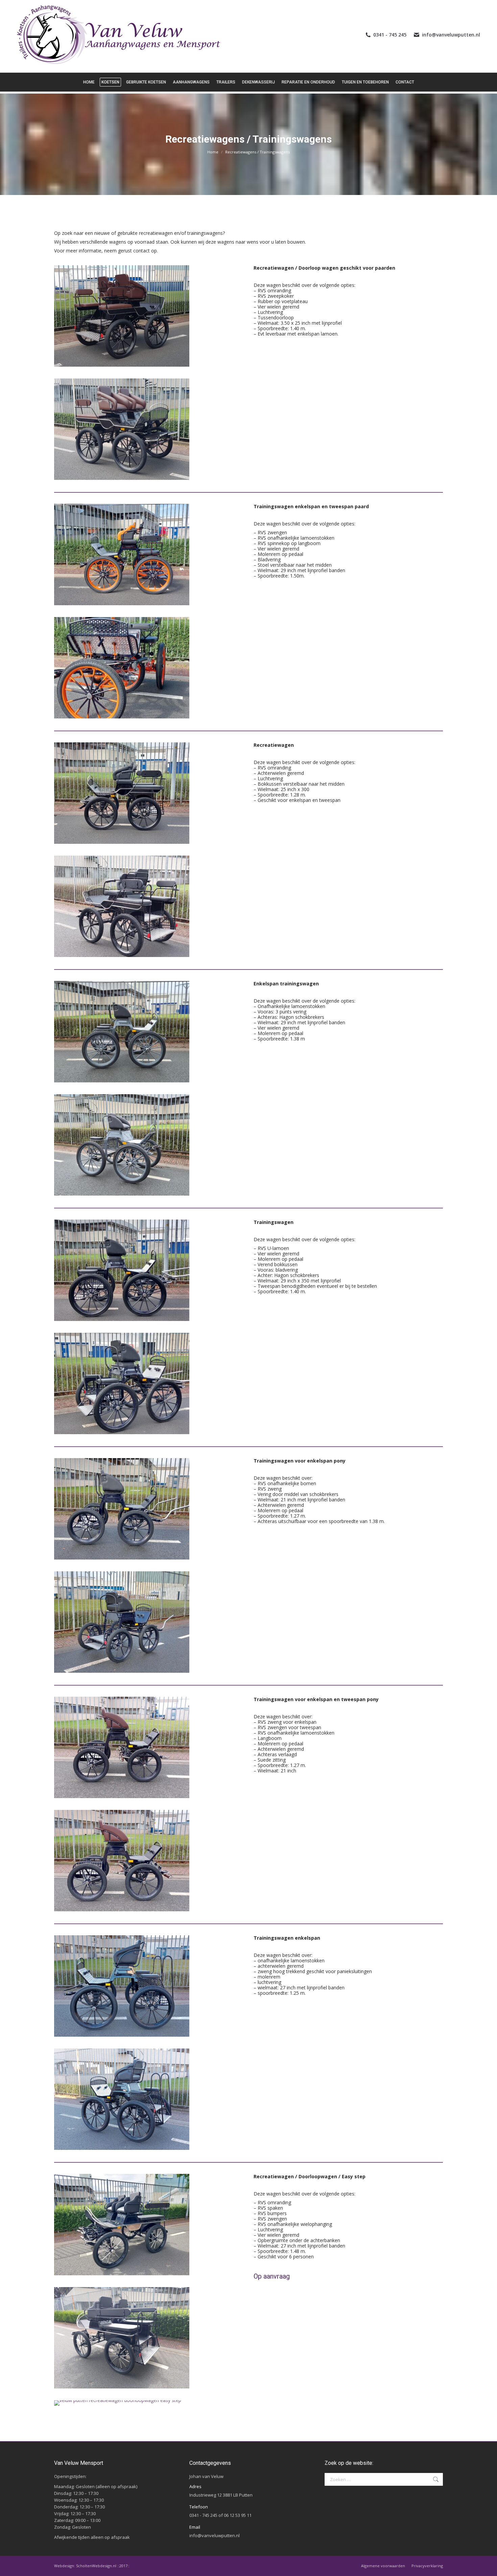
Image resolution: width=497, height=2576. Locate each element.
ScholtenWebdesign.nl (97, 2566)
